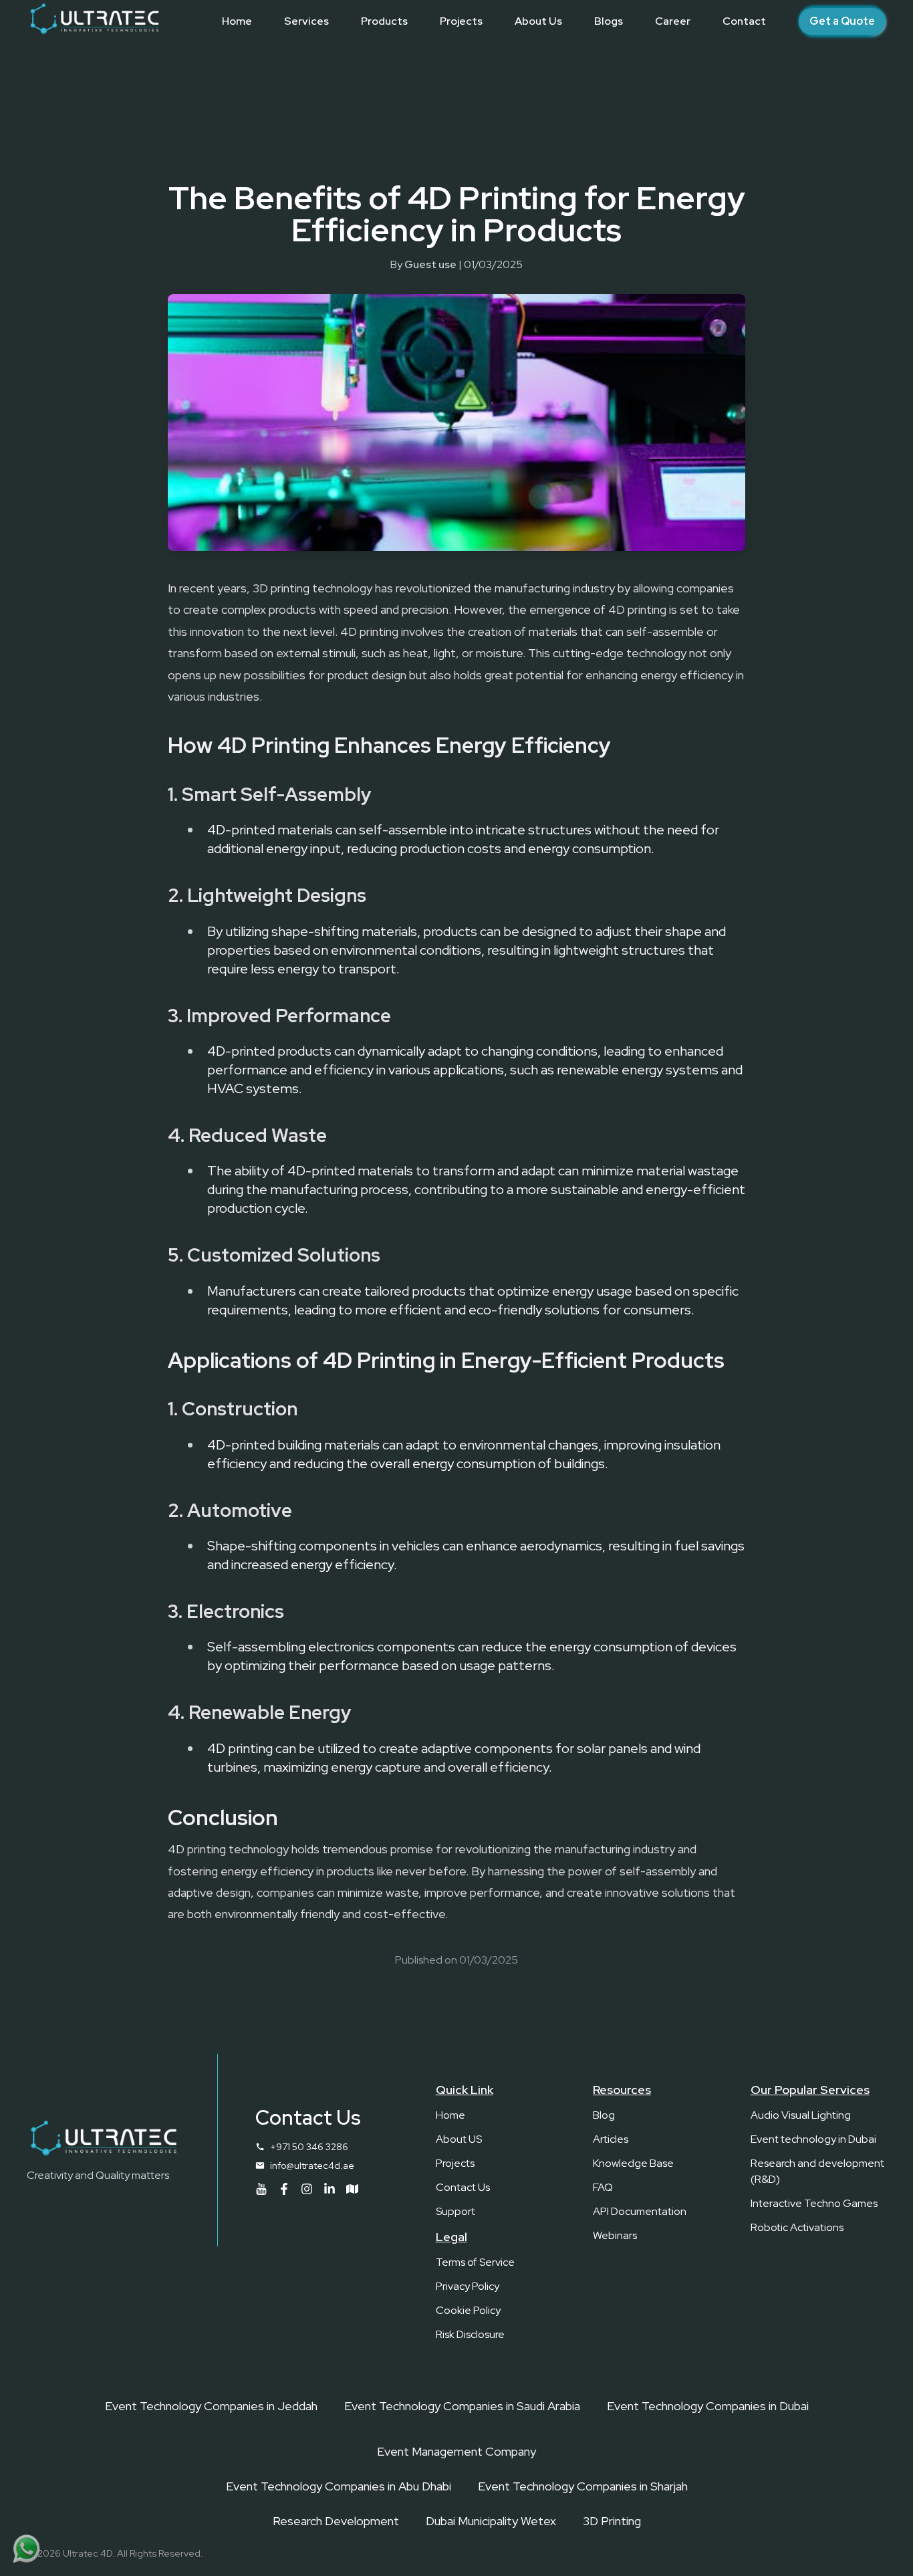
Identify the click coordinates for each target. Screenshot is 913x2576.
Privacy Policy (468, 2286)
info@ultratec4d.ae (312, 2165)
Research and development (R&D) (817, 2171)
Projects (455, 2163)
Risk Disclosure (470, 2334)
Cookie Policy (468, 2310)
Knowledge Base (633, 2163)
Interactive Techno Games (814, 2203)
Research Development (336, 2521)
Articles (611, 2139)
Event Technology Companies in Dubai (708, 2406)
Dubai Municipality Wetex (491, 2521)
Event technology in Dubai (813, 2139)
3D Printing (612, 2521)
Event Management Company (456, 2451)
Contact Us (463, 2187)
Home (450, 2115)
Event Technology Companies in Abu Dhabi (339, 2486)
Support (455, 2211)
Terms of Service (475, 2262)
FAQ (603, 2187)
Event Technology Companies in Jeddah (211, 2406)
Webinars (615, 2235)
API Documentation (640, 2211)
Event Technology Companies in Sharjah (583, 2486)
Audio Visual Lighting (801, 2115)
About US (459, 2139)
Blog (604, 2115)
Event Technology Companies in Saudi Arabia (462, 2406)
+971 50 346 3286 (309, 2147)
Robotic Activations (797, 2227)
